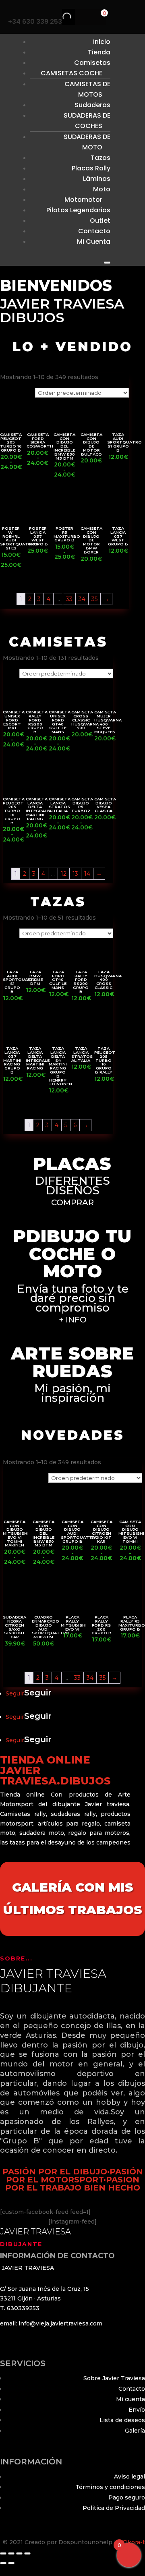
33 (69, 599)
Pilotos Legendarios (78, 210)
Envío (137, 2410)
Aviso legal (129, 2477)
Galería (135, 2431)
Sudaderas (92, 105)
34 (82, 599)
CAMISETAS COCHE (71, 73)
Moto (102, 189)
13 (75, 874)
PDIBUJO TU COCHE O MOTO (72, 1254)
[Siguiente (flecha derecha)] (11, 2563)
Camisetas (92, 63)
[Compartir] (19, 2553)
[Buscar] (60, 17)
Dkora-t (134, 2542)
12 (64, 874)
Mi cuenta (130, 2399)
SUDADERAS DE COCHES (87, 121)
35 (94, 599)
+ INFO (73, 1320)
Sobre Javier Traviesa (114, 2378)
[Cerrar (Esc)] (27, 2553)
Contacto (132, 2389)
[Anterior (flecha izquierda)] (3, 2563)
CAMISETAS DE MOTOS (87, 89)
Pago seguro (127, 2497)
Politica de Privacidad (114, 2508)
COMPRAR (72, 1202)
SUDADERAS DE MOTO (87, 142)
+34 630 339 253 (35, 22)
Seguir (38, 1693)
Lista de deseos (122, 2420)
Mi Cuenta (94, 241)
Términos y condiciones (110, 2487)
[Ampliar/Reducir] (3, 2553)
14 (87, 874)
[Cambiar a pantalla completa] (11, 2553)
